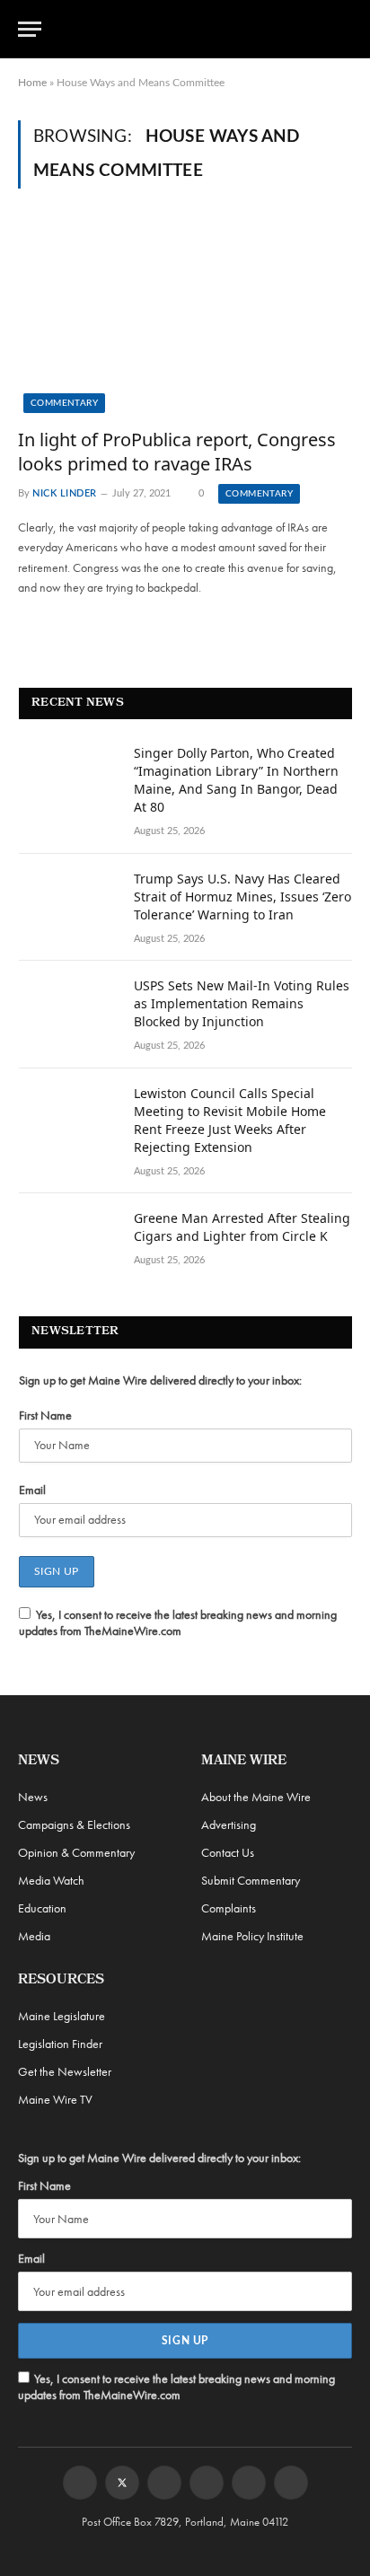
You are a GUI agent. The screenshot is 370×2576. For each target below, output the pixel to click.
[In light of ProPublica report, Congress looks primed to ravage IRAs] (185, 318)
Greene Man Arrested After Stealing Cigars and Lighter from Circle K (242, 1227)
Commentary (64, 403)
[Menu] (30, 29)
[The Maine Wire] (195, 29)
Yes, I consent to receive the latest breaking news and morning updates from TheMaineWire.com (178, 1622)
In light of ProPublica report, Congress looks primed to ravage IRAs (177, 452)
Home (32, 83)
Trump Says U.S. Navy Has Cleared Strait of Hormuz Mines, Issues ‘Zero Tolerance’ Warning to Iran (242, 897)
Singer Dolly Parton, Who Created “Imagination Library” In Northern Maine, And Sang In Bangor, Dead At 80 (236, 780)
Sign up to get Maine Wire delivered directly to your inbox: (160, 1380)
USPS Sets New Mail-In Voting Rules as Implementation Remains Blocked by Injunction (242, 1003)
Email (32, 1490)
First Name (45, 1415)
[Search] (344, 29)
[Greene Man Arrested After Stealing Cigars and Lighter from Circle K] (68, 1242)
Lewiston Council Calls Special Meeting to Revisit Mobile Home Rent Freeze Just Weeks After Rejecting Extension (230, 1120)
